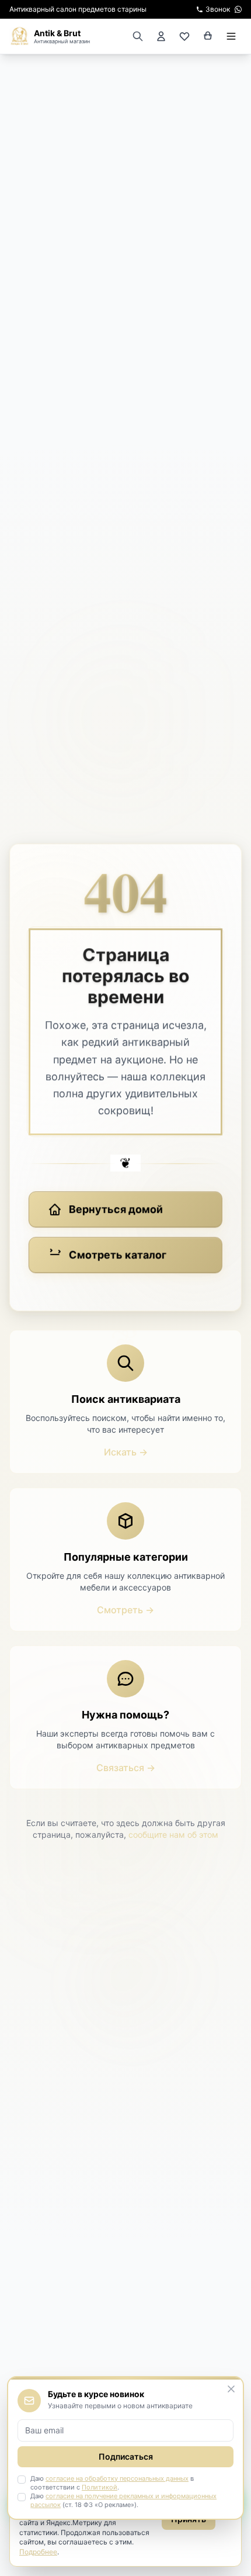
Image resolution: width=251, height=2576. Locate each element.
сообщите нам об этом (173, 1835)
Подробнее (38, 2552)
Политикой (100, 2487)
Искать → (126, 1452)
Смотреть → (125, 1610)
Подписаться (126, 2456)
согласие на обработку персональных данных (117, 2478)
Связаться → (126, 1768)
